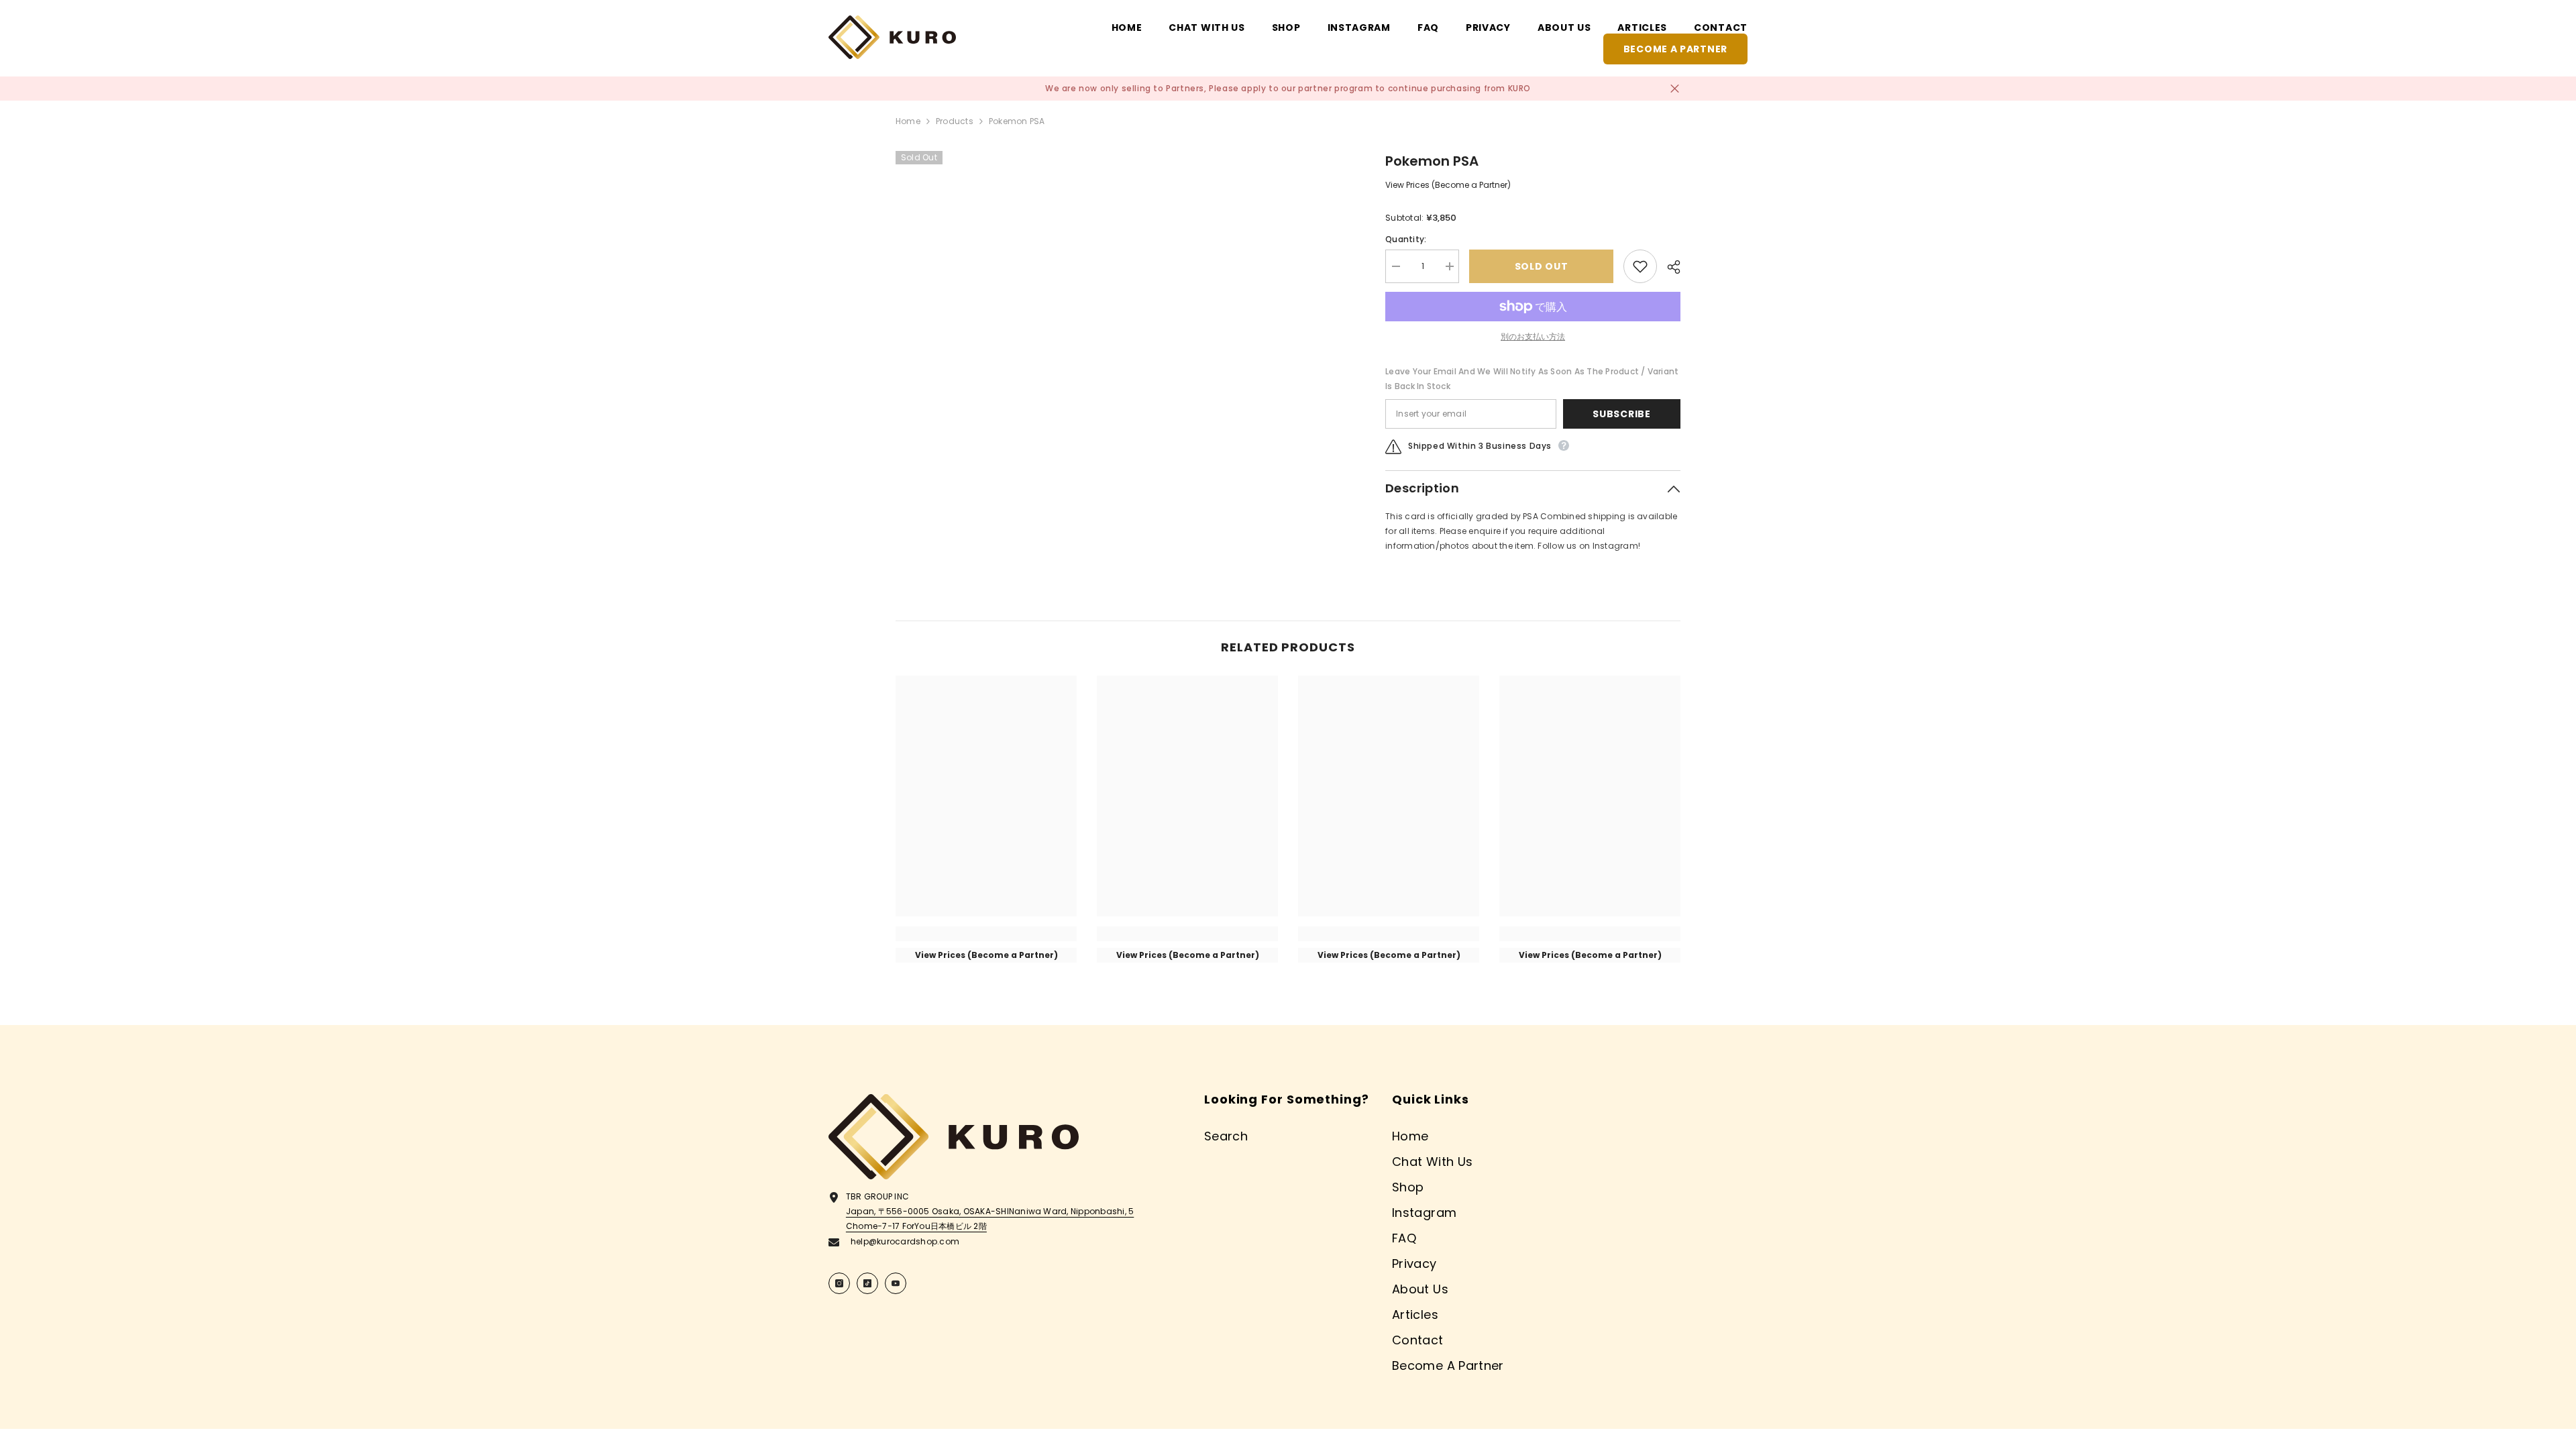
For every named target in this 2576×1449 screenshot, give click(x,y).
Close (1675, 89)
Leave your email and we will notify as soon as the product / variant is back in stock (1532, 379)
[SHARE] (1669, 267)
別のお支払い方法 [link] (1533, 336)
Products (955, 121)
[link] (986, 934)
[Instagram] (839, 1283)
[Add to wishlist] (1640, 266)
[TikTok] (867, 1283)
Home (908, 121)
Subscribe (1621, 414)
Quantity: (1406, 239)
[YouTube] (896, 1283)
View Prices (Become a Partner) (1448, 185)
